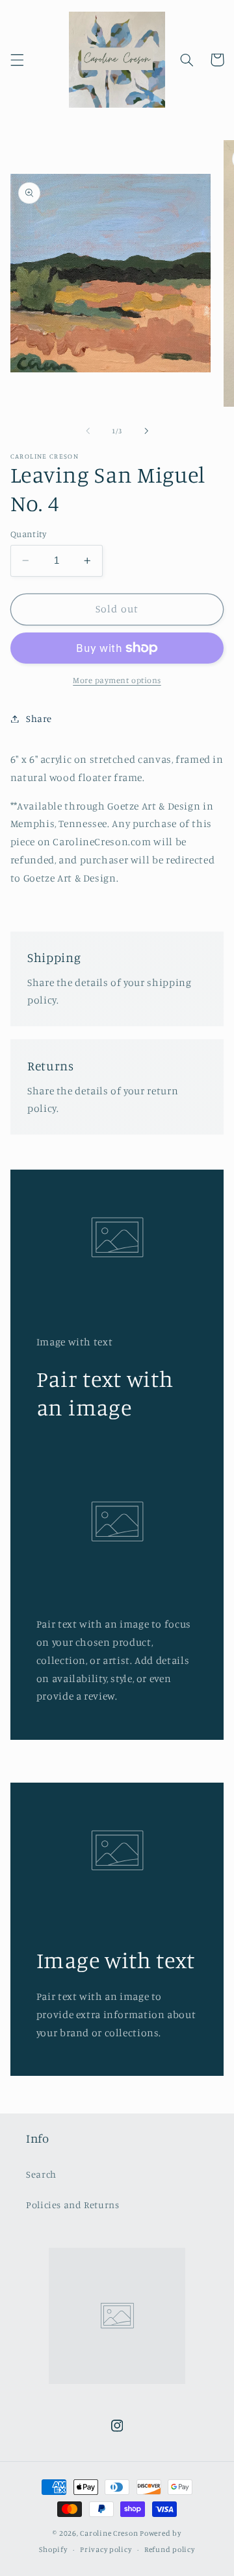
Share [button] (39, 718)
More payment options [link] (117, 680)
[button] (17, 60)
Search (41, 2174)
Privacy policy (106, 2549)
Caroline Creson (110, 2533)
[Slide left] (88, 431)
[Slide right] (146, 431)
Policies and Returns (73, 2205)
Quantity (28, 534)
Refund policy (170, 2549)
